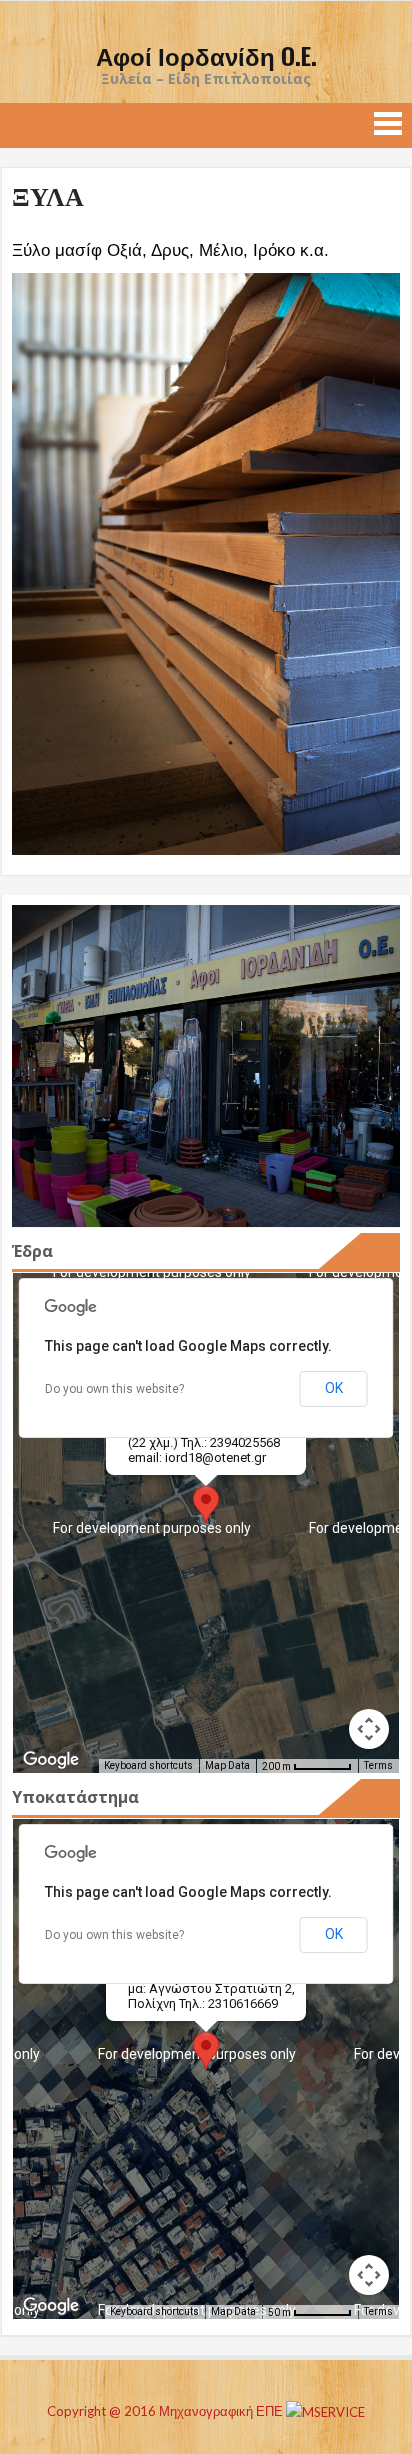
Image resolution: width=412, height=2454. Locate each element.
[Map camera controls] (369, 1729)
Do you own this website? (114, 1389)
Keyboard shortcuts (148, 1765)
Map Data (227, 1765)
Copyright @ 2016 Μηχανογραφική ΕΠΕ (166, 2411)
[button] (206, 1504)
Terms (378, 1765)
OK (334, 1388)
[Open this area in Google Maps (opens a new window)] (51, 1760)
